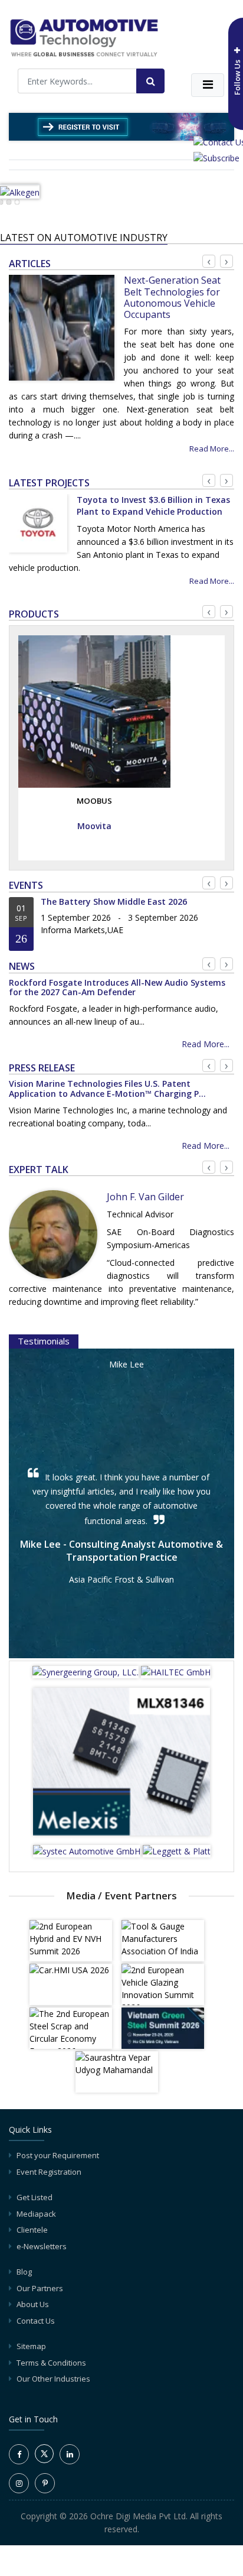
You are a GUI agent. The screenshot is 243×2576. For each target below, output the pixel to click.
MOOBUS (94, 801)
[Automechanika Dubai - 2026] (121, 126)
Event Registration (49, 2172)
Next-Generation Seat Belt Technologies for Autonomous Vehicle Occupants (172, 297)
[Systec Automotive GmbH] (88, 1855)
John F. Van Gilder (145, 1197)
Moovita (94, 826)
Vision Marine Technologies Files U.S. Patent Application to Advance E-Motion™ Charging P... (107, 1089)
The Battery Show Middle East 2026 (114, 902)
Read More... (212, 449)
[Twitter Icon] (44, 2460)
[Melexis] (121, 1765)
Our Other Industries (53, 2379)
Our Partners (40, 2288)
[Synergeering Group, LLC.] (87, 1676)
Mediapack (36, 2214)
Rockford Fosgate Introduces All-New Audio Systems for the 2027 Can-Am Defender (117, 987)
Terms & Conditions (51, 2363)
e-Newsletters (42, 2246)
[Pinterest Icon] (45, 2483)
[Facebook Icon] (19, 2454)
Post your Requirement (58, 2155)
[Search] (150, 81)
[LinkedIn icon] (70, 2454)
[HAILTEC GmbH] (176, 1676)
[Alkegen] (20, 191)
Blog (24, 2272)
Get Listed (35, 2197)
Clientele (32, 2230)
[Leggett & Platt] (177, 1855)
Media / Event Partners (121, 1896)
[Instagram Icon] (19, 2483)
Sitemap (31, 2346)
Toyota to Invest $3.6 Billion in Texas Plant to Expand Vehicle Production (153, 506)
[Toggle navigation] (208, 85)
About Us (33, 2304)
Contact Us (36, 2321)
